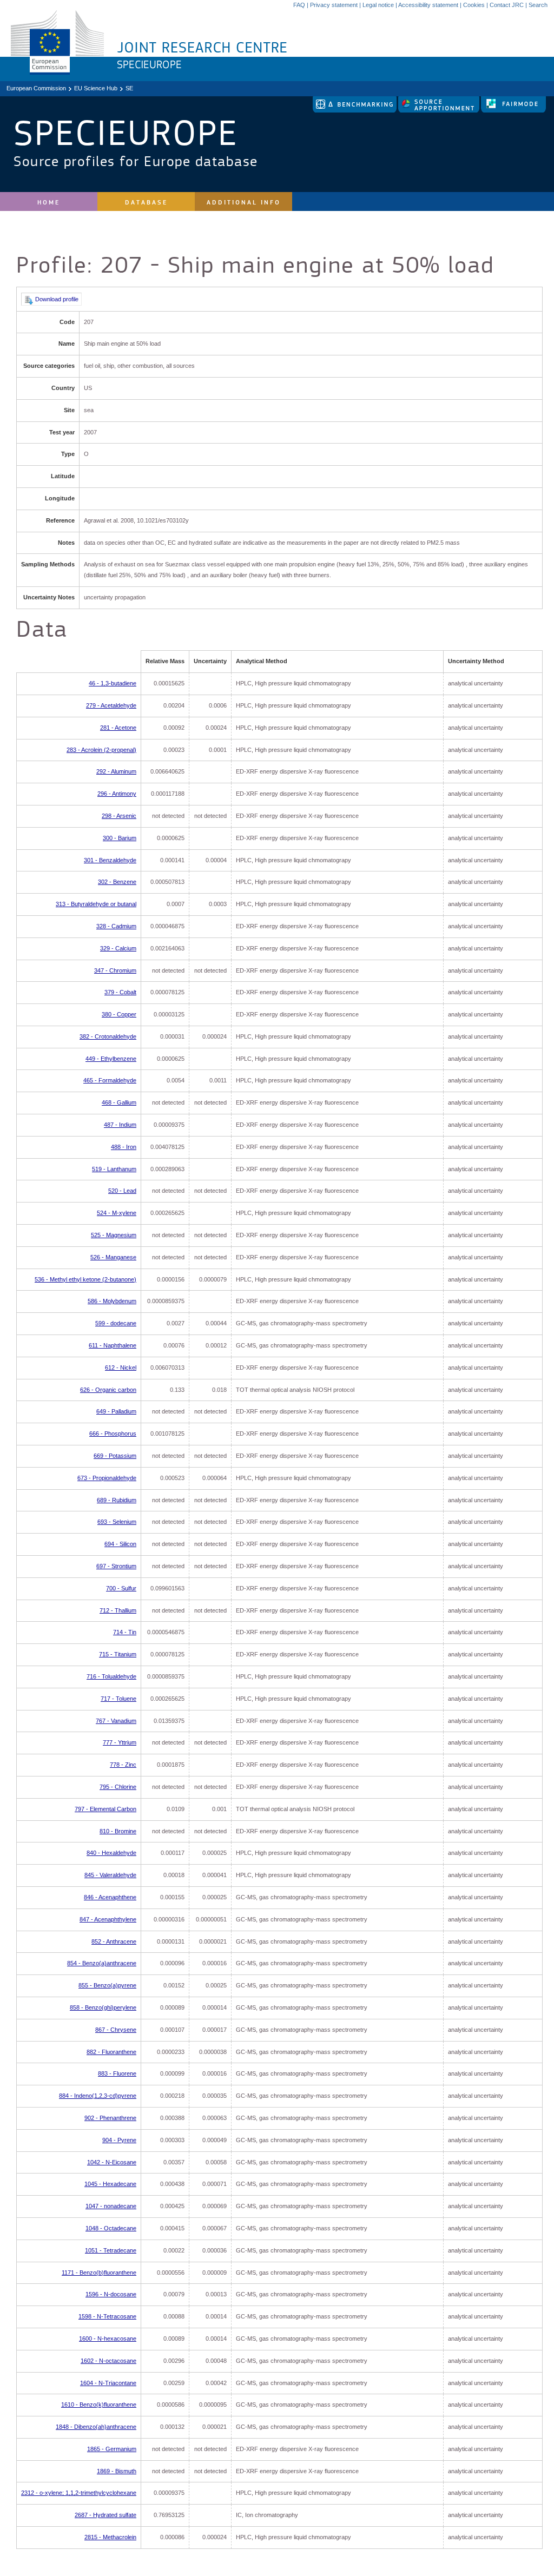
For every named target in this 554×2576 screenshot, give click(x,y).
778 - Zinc (123, 1765)
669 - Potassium (115, 1456)
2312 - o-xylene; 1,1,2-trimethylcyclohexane (79, 2493)
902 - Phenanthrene (110, 2118)
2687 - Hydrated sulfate (105, 2515)
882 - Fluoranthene (111, 2052)
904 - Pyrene (119, 2140)
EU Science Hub (96, 88)
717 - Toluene (118, 1699)
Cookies (474, 5)
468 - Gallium (119, 1102)
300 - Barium (120, 838)
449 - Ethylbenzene (111, 1059)
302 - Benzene (117, 882)
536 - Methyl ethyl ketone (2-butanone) (85, 1279)
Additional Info (244, 203)
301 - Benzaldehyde (110, 860)
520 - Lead (122, 1191)
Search (538, 5)
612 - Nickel (121, 1368)
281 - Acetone (118, 728)
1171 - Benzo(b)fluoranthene (99, 2273)
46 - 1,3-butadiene (113, 683)
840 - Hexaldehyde (111, 1853)
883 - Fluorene (117, 2073)
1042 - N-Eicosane (112, 2162)
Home (49, 203)
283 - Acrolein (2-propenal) (101, 750)
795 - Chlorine (118, 1787)
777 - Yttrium (120, 1742)
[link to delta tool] (355, 110)
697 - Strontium (116, 1566)
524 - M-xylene (117, 1213)
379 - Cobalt (120, 992)
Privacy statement (334, 5)
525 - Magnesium (114, 1235)
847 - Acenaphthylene (108, 1919)
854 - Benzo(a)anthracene (102, 1963)
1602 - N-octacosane (108, 2361)
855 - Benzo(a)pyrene (107, 1985)
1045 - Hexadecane (110, 2184)
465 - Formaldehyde (110, 1080)
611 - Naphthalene (113, 1345)
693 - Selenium (117, 1522)
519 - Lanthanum (114, 1169)
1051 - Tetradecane (111, 2250)
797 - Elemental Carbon (105, 1809)
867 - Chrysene (116, 2030)
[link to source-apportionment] (440, 110)
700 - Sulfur (121, 1588)
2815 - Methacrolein (110, 2537)
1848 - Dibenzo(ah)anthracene (96, 2427)
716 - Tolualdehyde (111, 1676)
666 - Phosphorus (113, 1434)
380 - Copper (119, 1014)
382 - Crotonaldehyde (108, 1036)
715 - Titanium (118, 1654)
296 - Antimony (117, 794)
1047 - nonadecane (111, 2206)
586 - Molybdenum (112, 1301)
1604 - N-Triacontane (108, 2383)
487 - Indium (120, 1125)
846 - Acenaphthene (110, 1897)
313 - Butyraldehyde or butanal (96, 904)
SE (129, 88)
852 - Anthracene (114, 1941)
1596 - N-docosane (111, 2294)
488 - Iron (124, 1147)
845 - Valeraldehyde (110, 1875)
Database (146, 203)
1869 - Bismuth (117, 2471)
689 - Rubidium (117, 1500)
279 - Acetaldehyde (111, 705)
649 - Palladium (116, 1411)
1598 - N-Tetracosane (107, 2316)
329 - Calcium (118, 948)
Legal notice (378, 5)
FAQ (299, 5)
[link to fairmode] (513, 110)
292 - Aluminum (116, 771)
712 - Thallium (118, 1610)
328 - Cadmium (116, 926)
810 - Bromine (118, 1831)
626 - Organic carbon (108, 1390)
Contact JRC (507, 5)
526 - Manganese (113, 1257)
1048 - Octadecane (111, 2228)
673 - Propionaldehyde (107, 1478)
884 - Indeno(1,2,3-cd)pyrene (98, 2096)
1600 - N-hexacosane (108, 2339)
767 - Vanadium (116, 1721)
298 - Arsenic (119, 816)
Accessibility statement (428, 5)
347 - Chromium (115, 970)
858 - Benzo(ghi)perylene (103, 2007)
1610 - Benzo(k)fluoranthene (99, 2405)
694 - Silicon (120, 1544)
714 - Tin (125, 1632)
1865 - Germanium (112, 2449)
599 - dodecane (116, 1323)
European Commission (36, 88)
